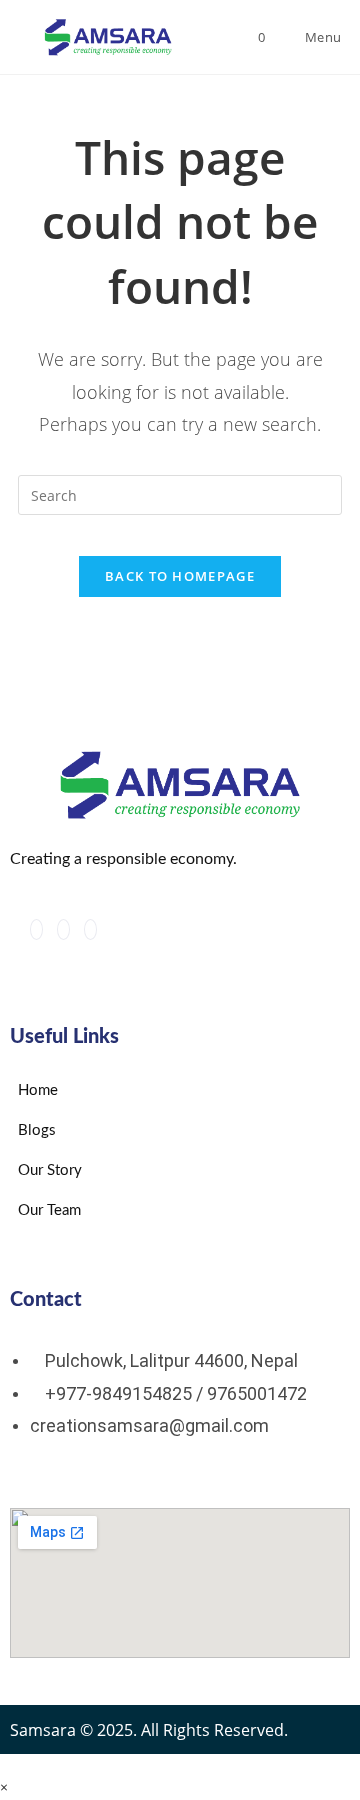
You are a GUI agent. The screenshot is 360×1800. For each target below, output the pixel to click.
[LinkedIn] (90, 929)
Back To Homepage (180, 576)
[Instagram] (63, 929)
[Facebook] (36, 929)
